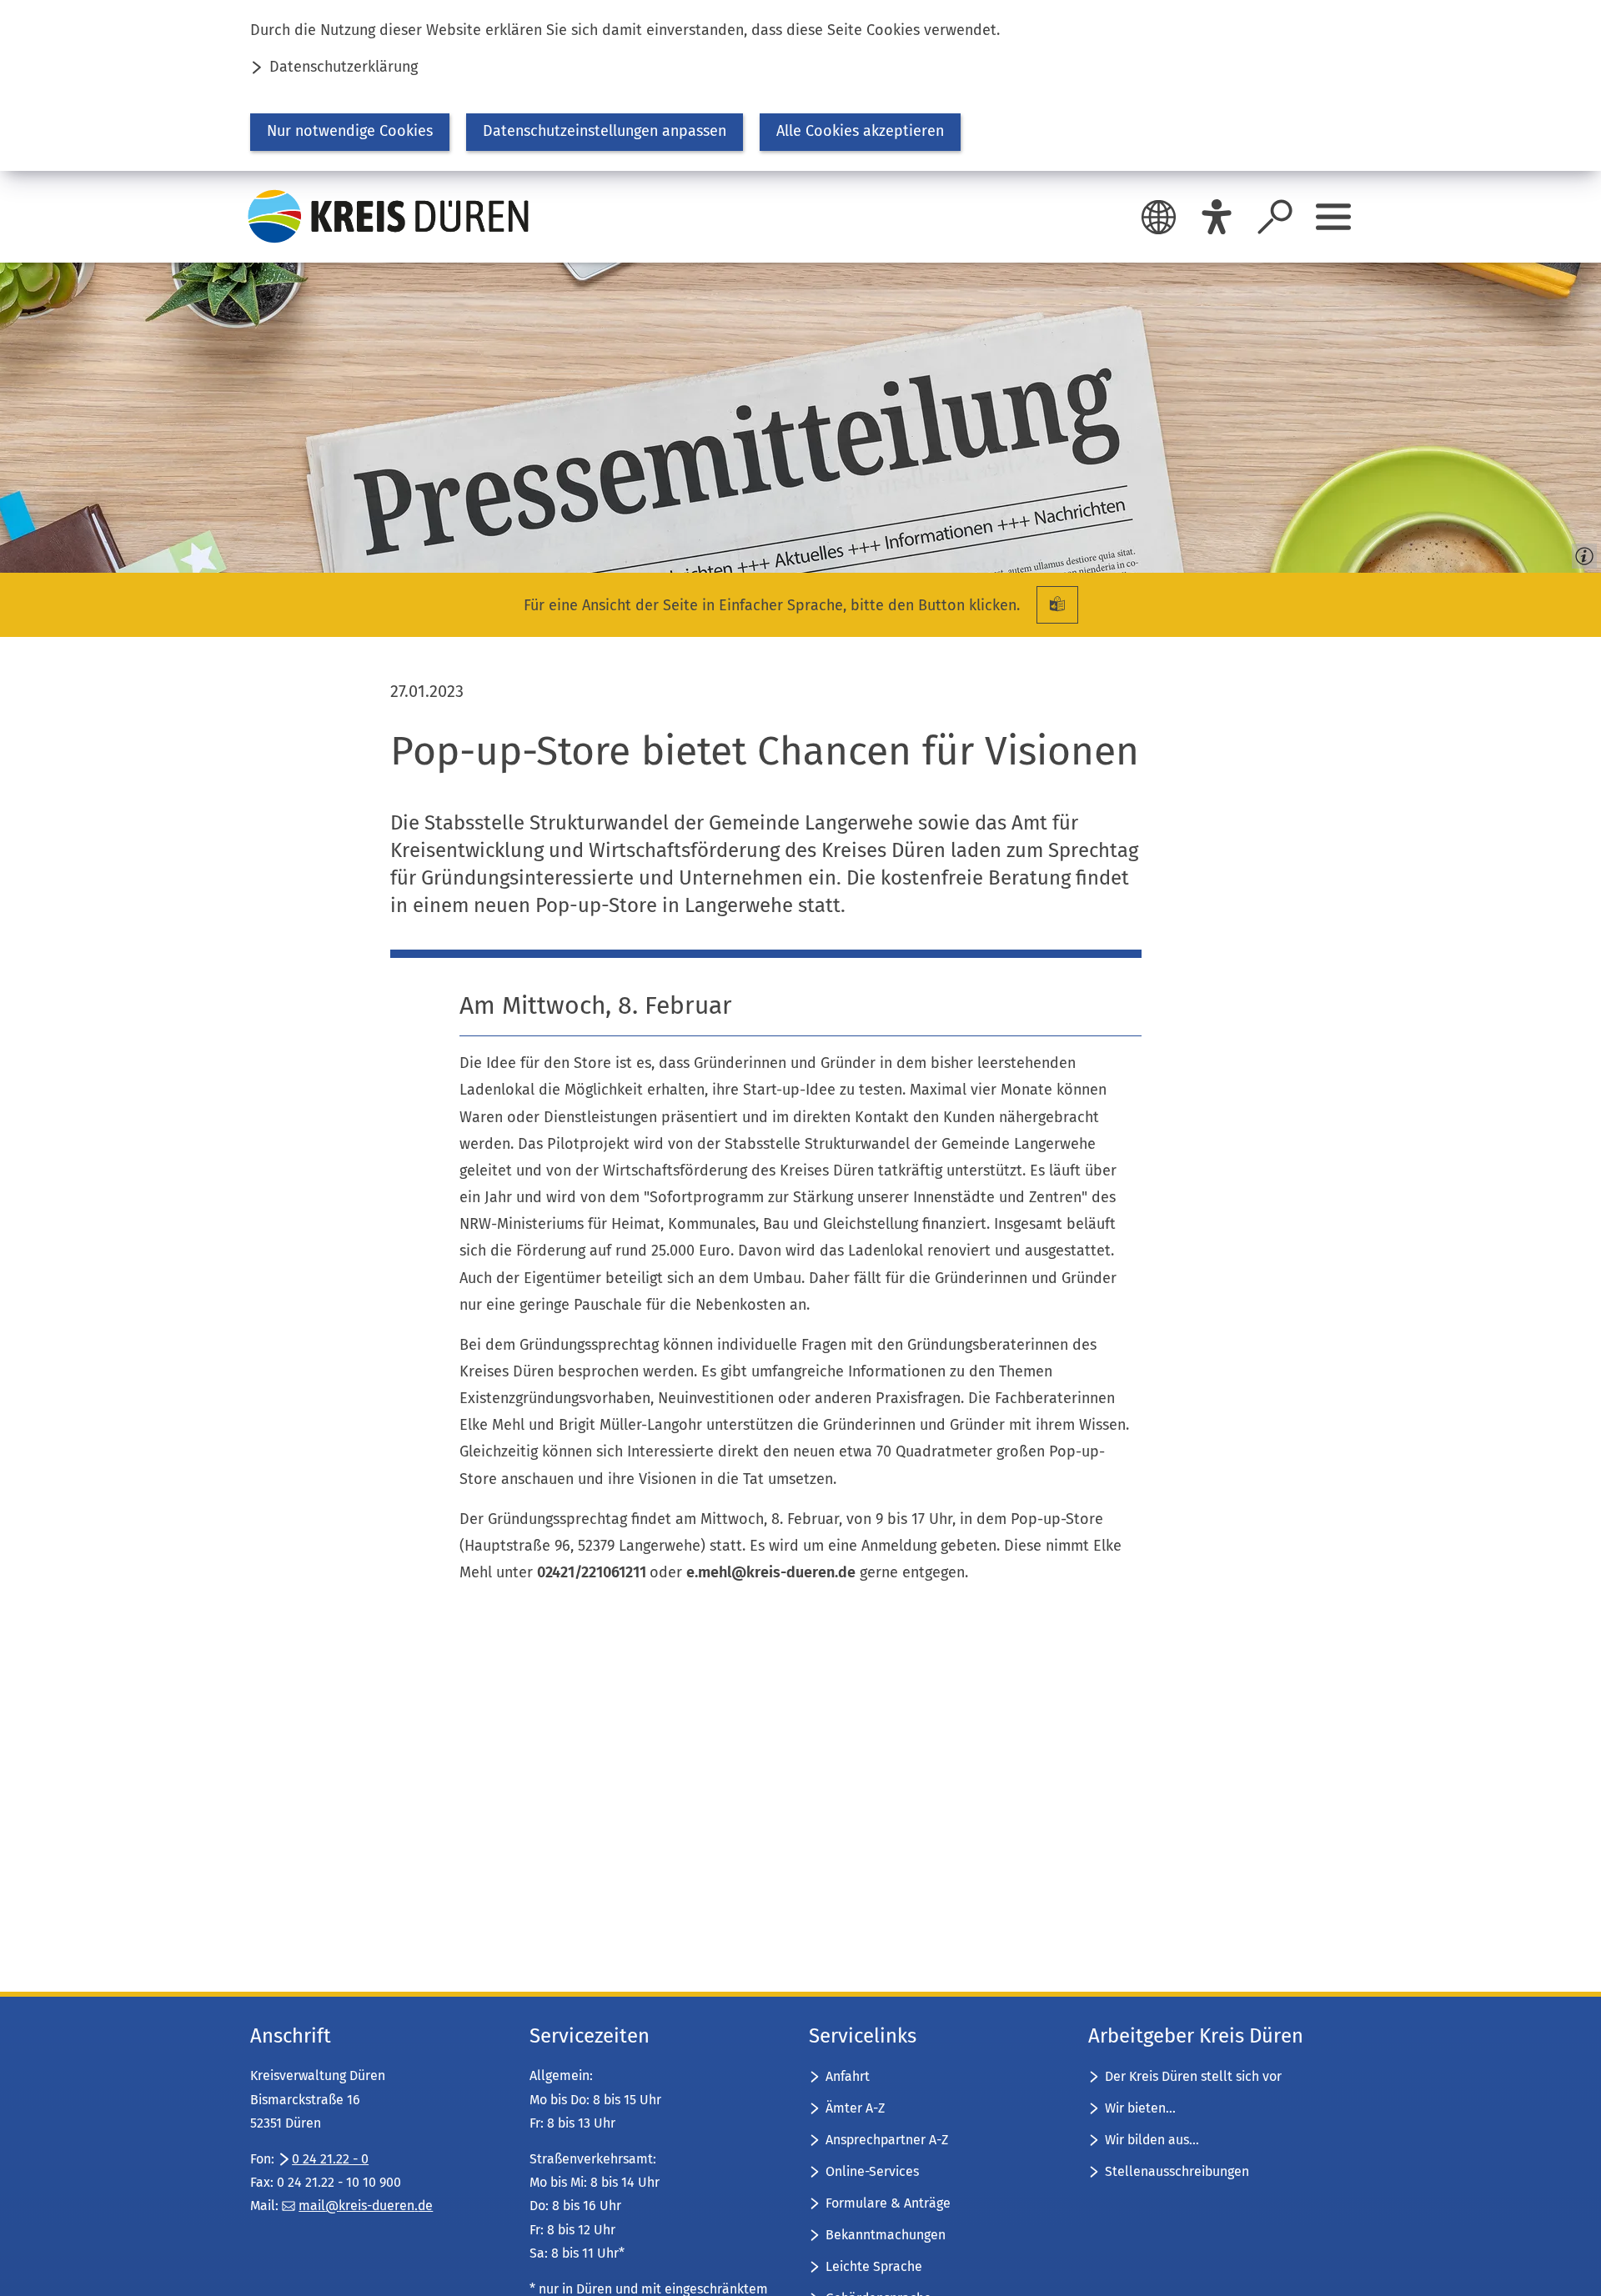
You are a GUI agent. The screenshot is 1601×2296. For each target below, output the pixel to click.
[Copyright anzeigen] (1581, 553)
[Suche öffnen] (1275, 217)
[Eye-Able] (1217, 217)
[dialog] (800, 85)
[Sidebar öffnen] (1333, 217)
